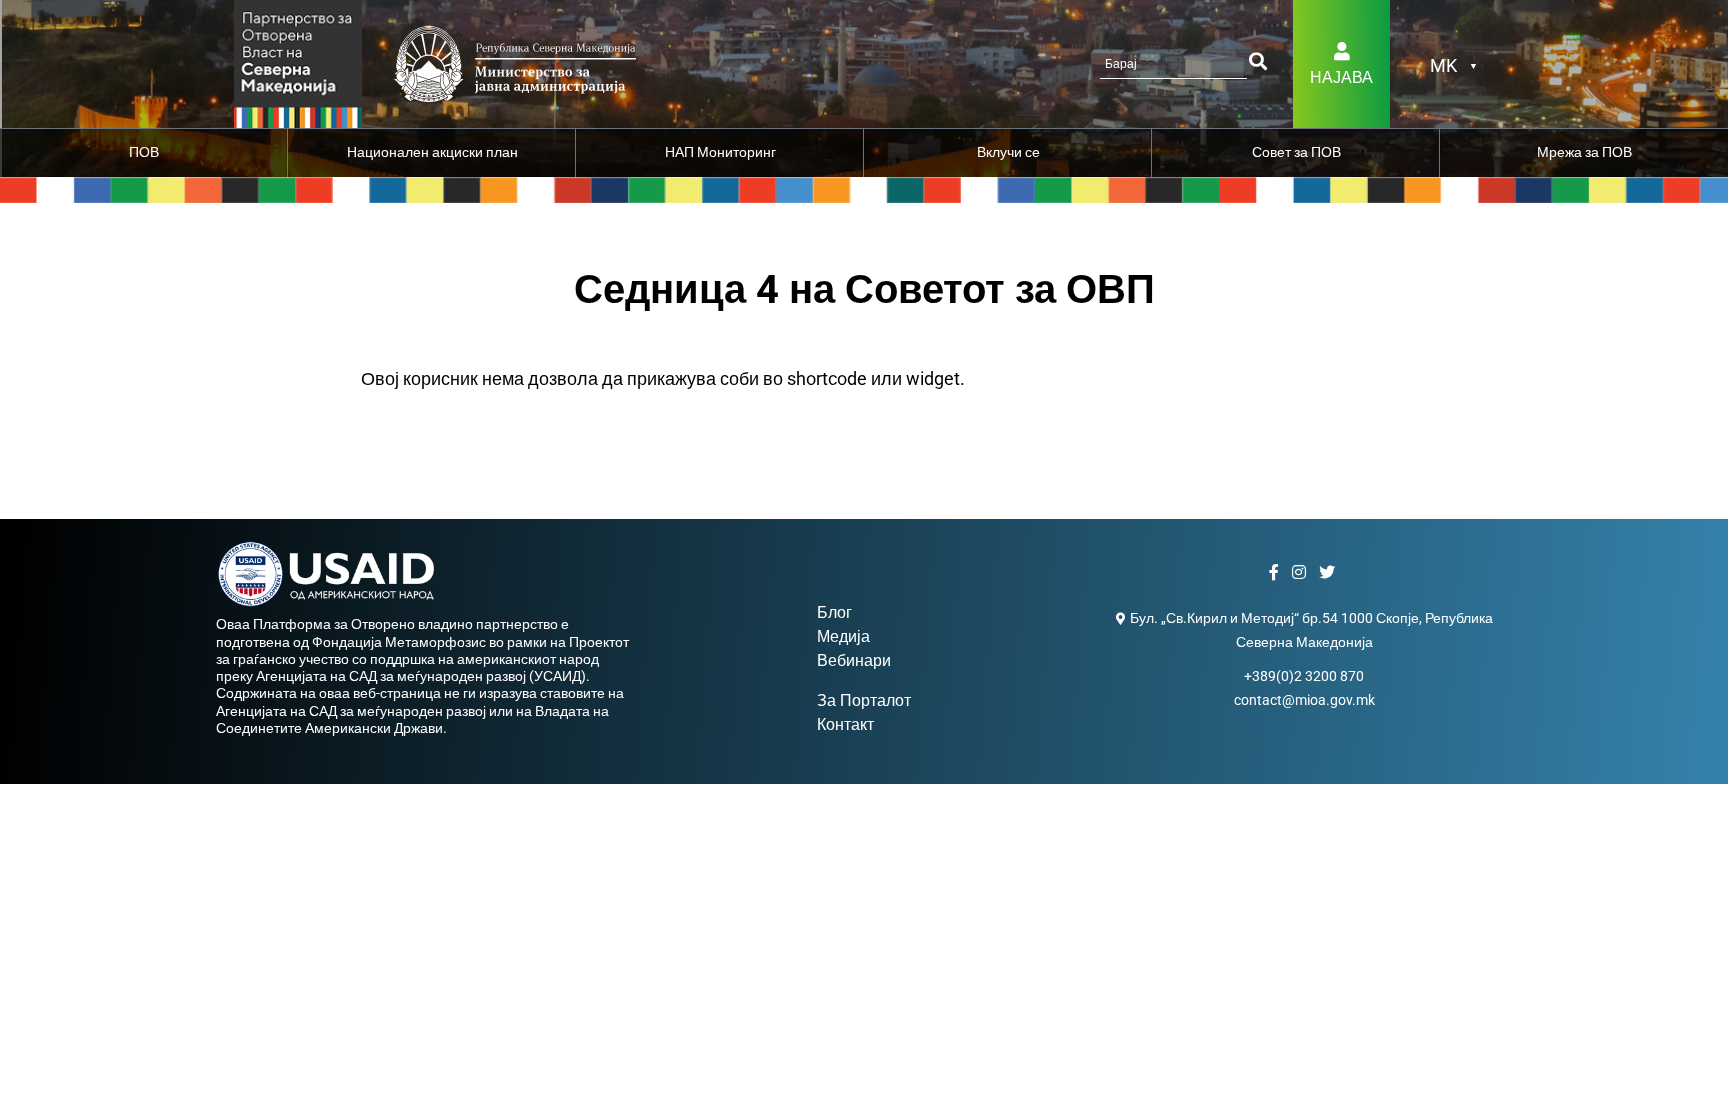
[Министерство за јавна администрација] (298, 62)
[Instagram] (1301, 573)
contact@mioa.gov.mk (1304, 700)
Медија (843, 636)
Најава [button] (1341, 77)
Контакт (845, 724)
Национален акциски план (432, 152)
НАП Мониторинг (720, 152)
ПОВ (144, 152)
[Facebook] (1276, 573)
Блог (834, 612)
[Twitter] (1329, 573)
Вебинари (854, 660)
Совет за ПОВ (1296, 152)
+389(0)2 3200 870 (1304, 676)
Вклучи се (1008, 152)
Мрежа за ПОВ (1584, 152)
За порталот (864, 700)
